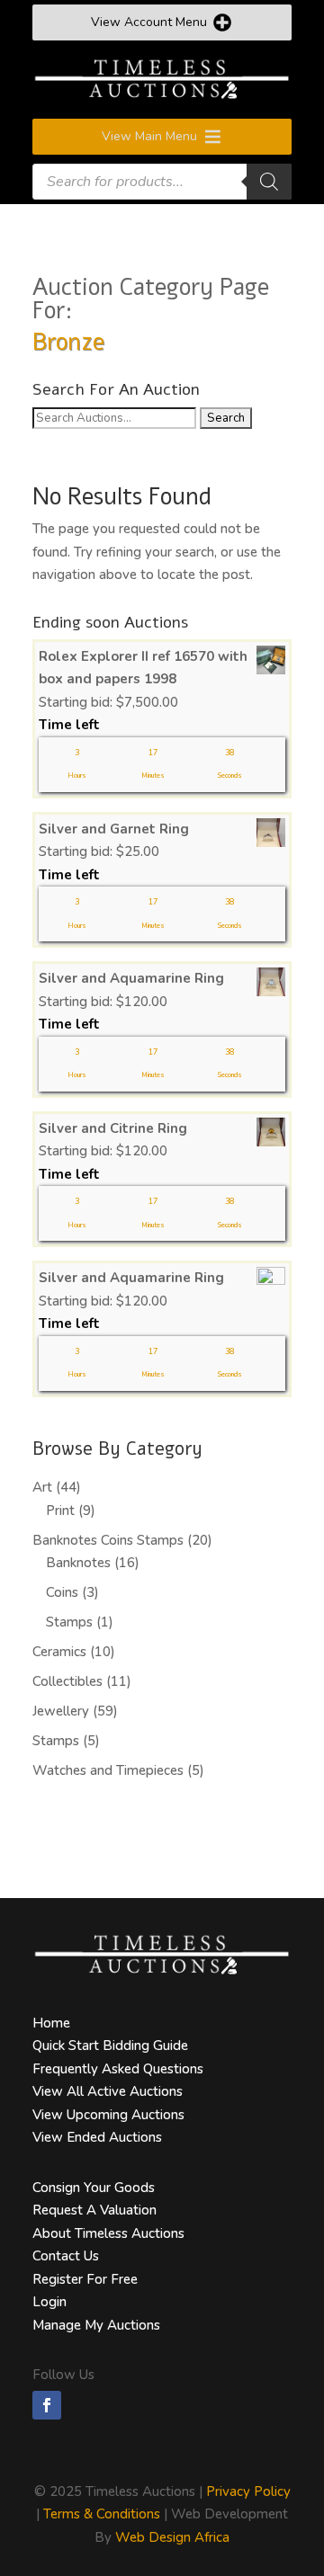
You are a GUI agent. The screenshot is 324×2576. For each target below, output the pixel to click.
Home (51, 2023)
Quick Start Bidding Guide (110, 2046)
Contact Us (66, 2256)
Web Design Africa (172, 2537)
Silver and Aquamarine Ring (131, 978)
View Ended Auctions (97, 2137)
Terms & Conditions (102, 2514)
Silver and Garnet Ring (114, 829)
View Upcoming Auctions (108, 2115)
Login (49, 2302)
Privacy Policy (248, 2491)
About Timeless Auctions (108, 2233)
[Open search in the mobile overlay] (162, 182)
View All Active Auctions (108, 2091)
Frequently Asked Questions (118, 2069)
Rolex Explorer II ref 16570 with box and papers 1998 (143, 668)
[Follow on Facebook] (47, 2405)
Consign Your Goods (94, 2188)
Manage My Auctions (96, 2325)
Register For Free (85, 2279)
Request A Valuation (94, 2210)
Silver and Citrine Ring (113, 1128)
